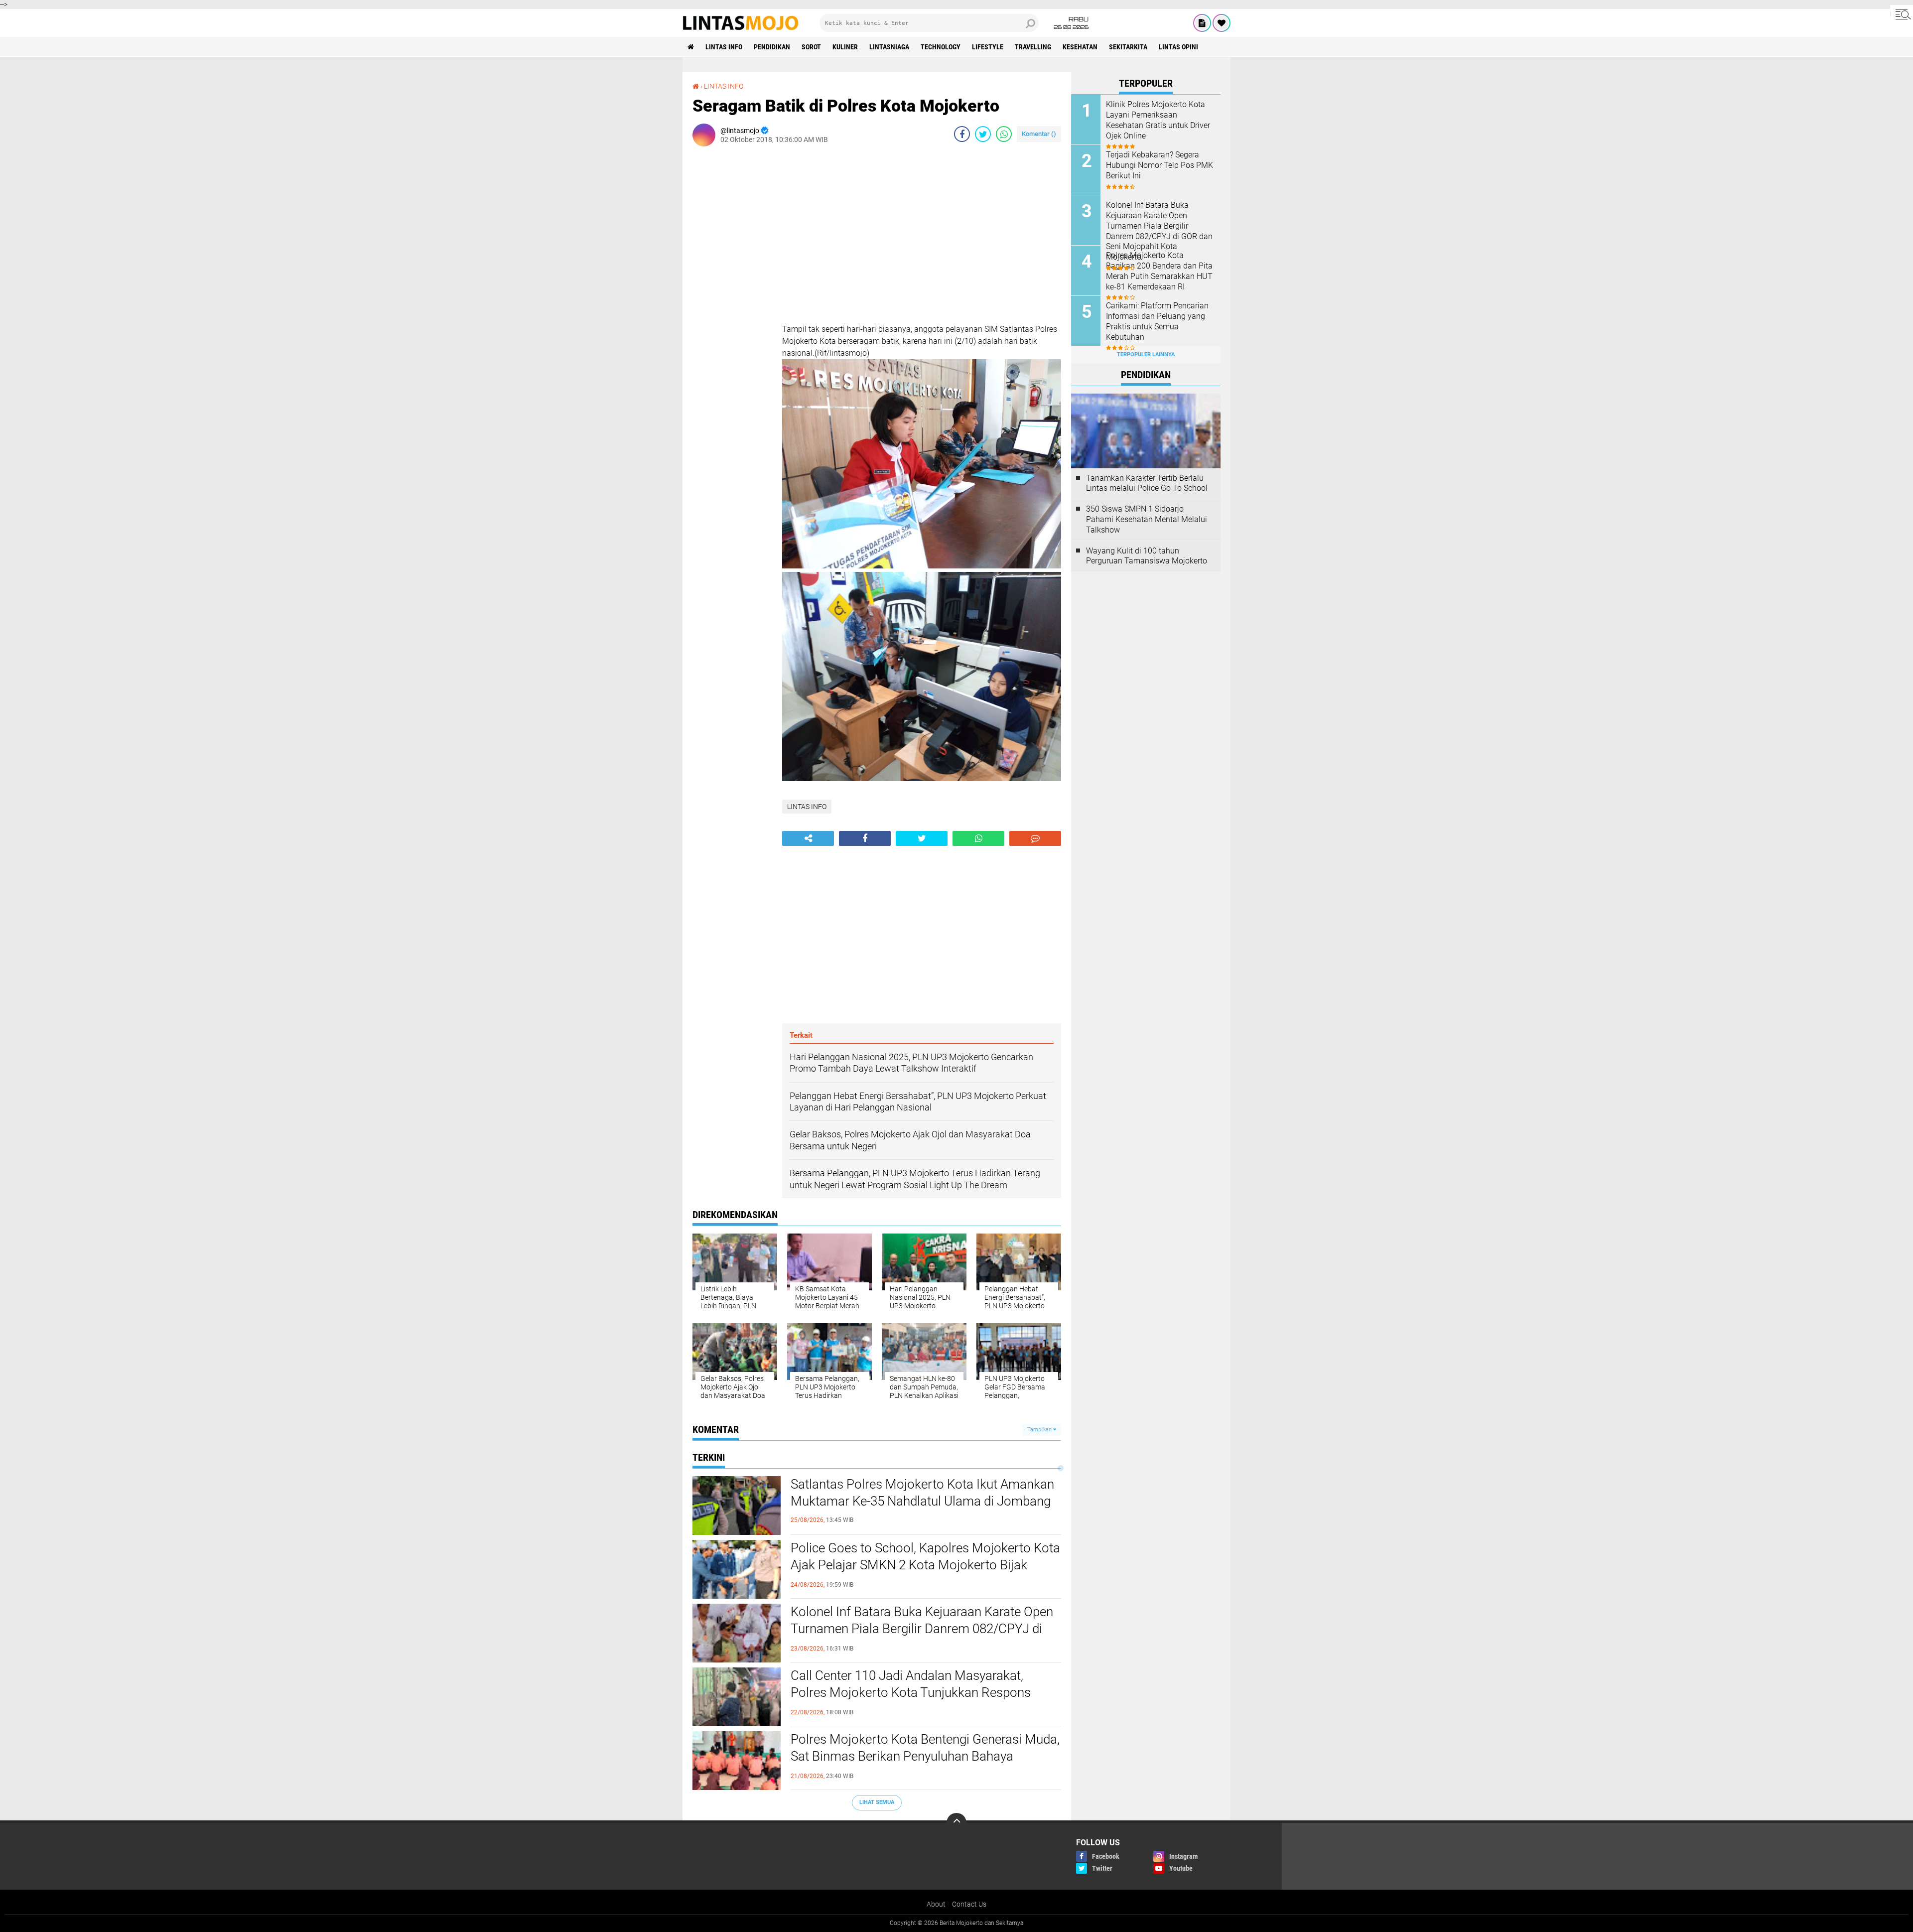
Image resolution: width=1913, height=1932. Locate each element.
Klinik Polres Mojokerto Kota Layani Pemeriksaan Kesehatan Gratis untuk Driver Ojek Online (1158, 120)
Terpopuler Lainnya (1146, 354)
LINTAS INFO (724, 47)
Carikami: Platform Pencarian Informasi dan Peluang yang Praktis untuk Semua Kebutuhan (1157, 321)
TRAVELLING (1033, 47)
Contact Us (969, 1904)
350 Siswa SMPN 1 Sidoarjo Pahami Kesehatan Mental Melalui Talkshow (1147, 519)
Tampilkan (1040, 1430)
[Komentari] (1035, 838)
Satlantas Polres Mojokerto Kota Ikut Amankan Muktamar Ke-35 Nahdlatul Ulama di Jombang (922, 1493)
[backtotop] (956, 1823)
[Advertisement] (732, 303)
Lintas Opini (1178, 47)
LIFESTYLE (988, 47)
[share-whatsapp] (1004, 134)
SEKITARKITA (1128, 47)
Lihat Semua (877, 1802)
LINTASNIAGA (889, 47)
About (936, 1904)
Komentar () (1039, 134)
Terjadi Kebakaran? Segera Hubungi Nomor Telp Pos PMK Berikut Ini (1160, 165)
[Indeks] (1202, 23)
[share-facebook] (962, 134)
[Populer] (1222, 23)
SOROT (811, 47)
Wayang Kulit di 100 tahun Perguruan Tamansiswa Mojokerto (1147, 556)
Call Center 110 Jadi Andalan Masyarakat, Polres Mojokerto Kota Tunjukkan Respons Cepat (911, 1692)
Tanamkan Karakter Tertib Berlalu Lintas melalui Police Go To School (1147, 483)
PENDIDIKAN (772, 47)
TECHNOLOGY (941, 47)
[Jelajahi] (1902, 14)
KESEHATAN (1080, 47)
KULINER (845, 47)
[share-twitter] (983, 134)
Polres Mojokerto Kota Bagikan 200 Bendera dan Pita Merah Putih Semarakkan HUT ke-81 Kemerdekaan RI (1159, 271)
